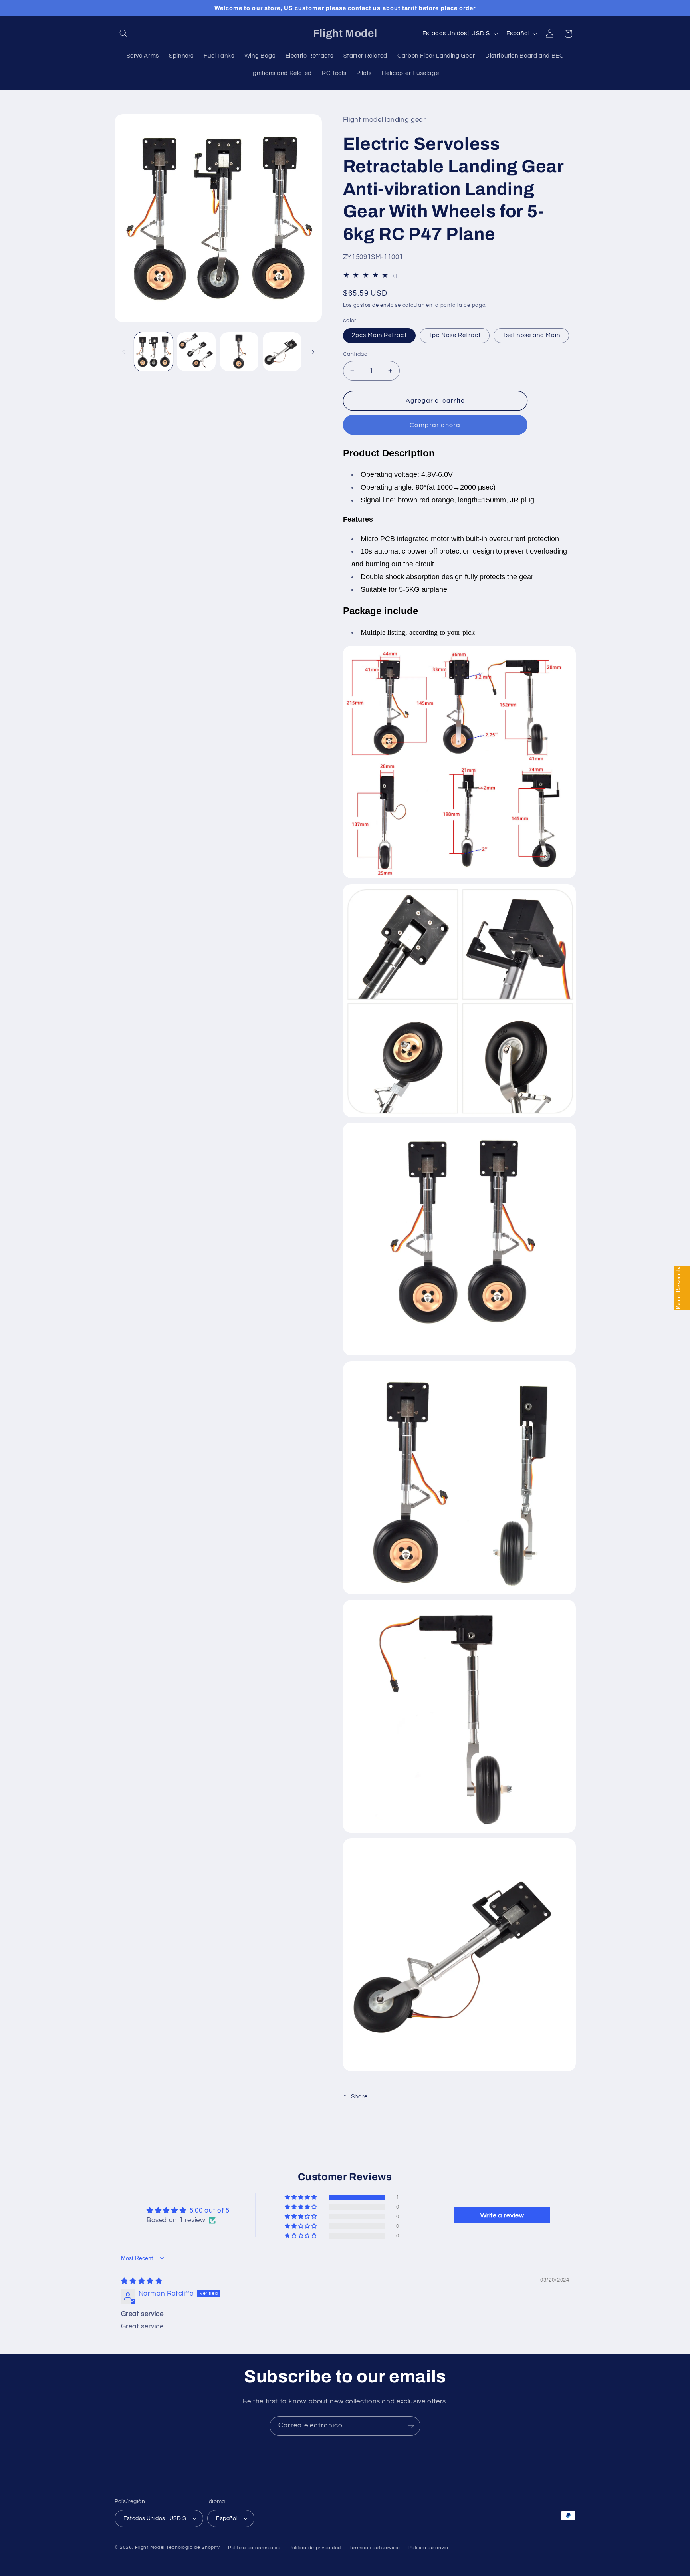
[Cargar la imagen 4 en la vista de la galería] (282, 352)
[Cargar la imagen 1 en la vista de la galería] (154, 352)
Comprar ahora (435, 425)
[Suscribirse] (411, 2426)
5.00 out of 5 (210, 2211)
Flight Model (150, 2547)
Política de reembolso (254, 2548)
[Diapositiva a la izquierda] (123, 352)
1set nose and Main (531, 335)
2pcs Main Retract (379, 335)
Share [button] (359, 2097)
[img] (142, 2281)
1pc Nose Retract (455, 335)
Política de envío (429, 2548)
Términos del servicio (375, 2548)
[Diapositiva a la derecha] (313, 352)
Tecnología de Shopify (193, 2547)
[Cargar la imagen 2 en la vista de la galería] (196, 352)
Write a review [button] (502, 2215)
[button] (124, 34)
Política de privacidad (315, 2548)
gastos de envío (374, 305)
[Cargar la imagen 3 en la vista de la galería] (239, 352)
